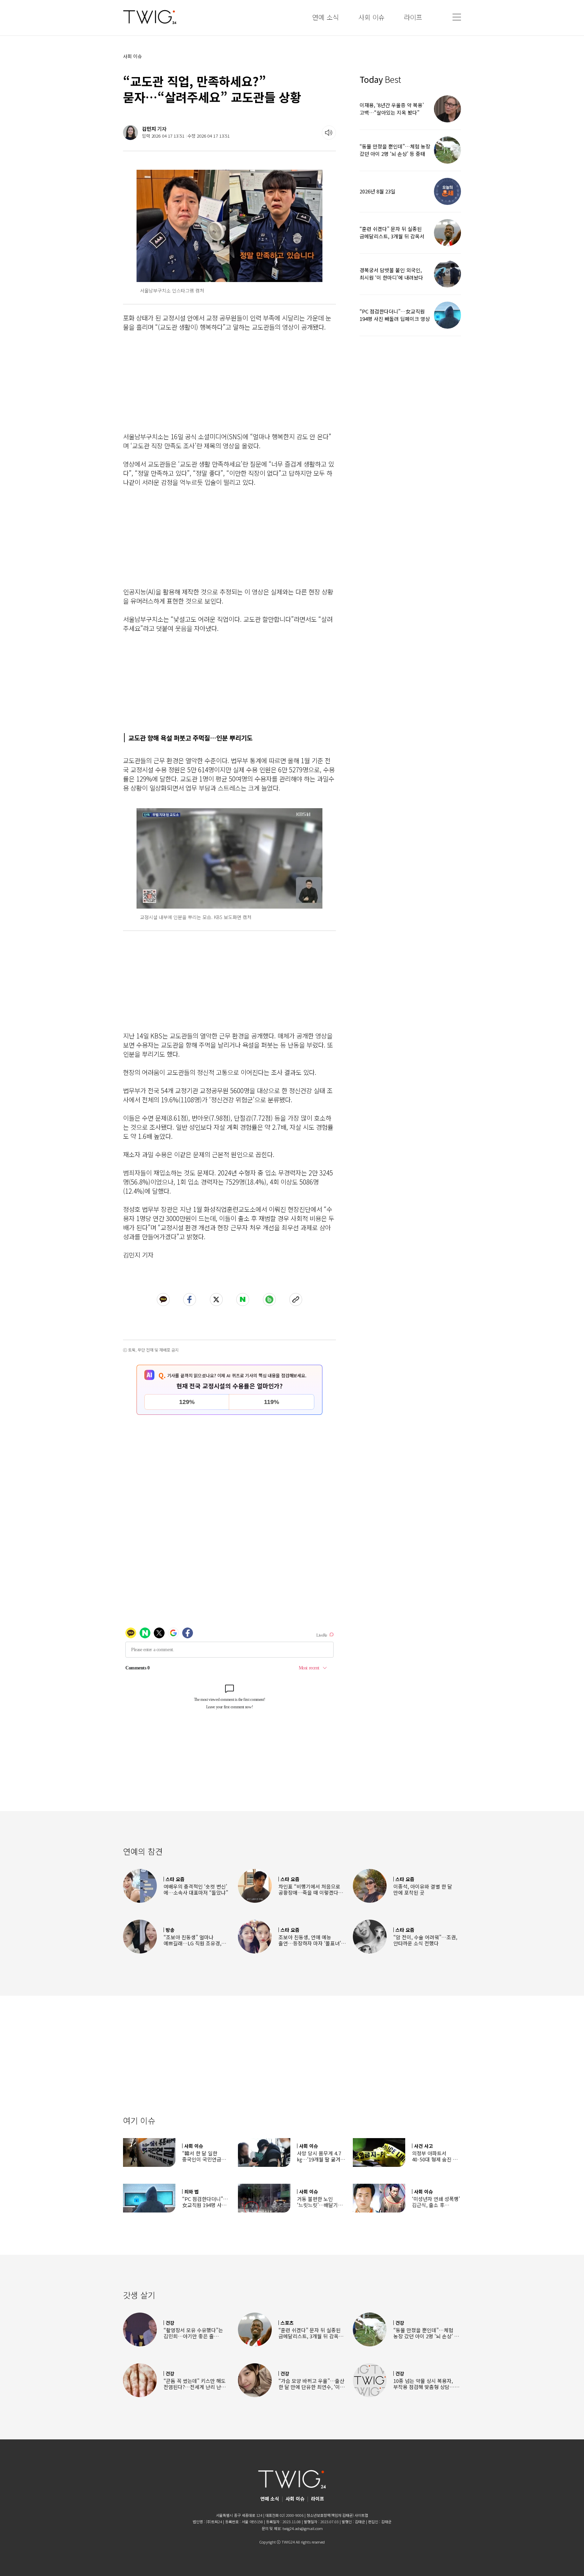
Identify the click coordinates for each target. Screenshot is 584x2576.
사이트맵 (361, 2515)
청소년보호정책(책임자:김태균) (330, 2515)
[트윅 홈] (150, 17)
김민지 (149, 129)
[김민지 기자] (130, 133)
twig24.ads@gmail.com (303, 2528)
